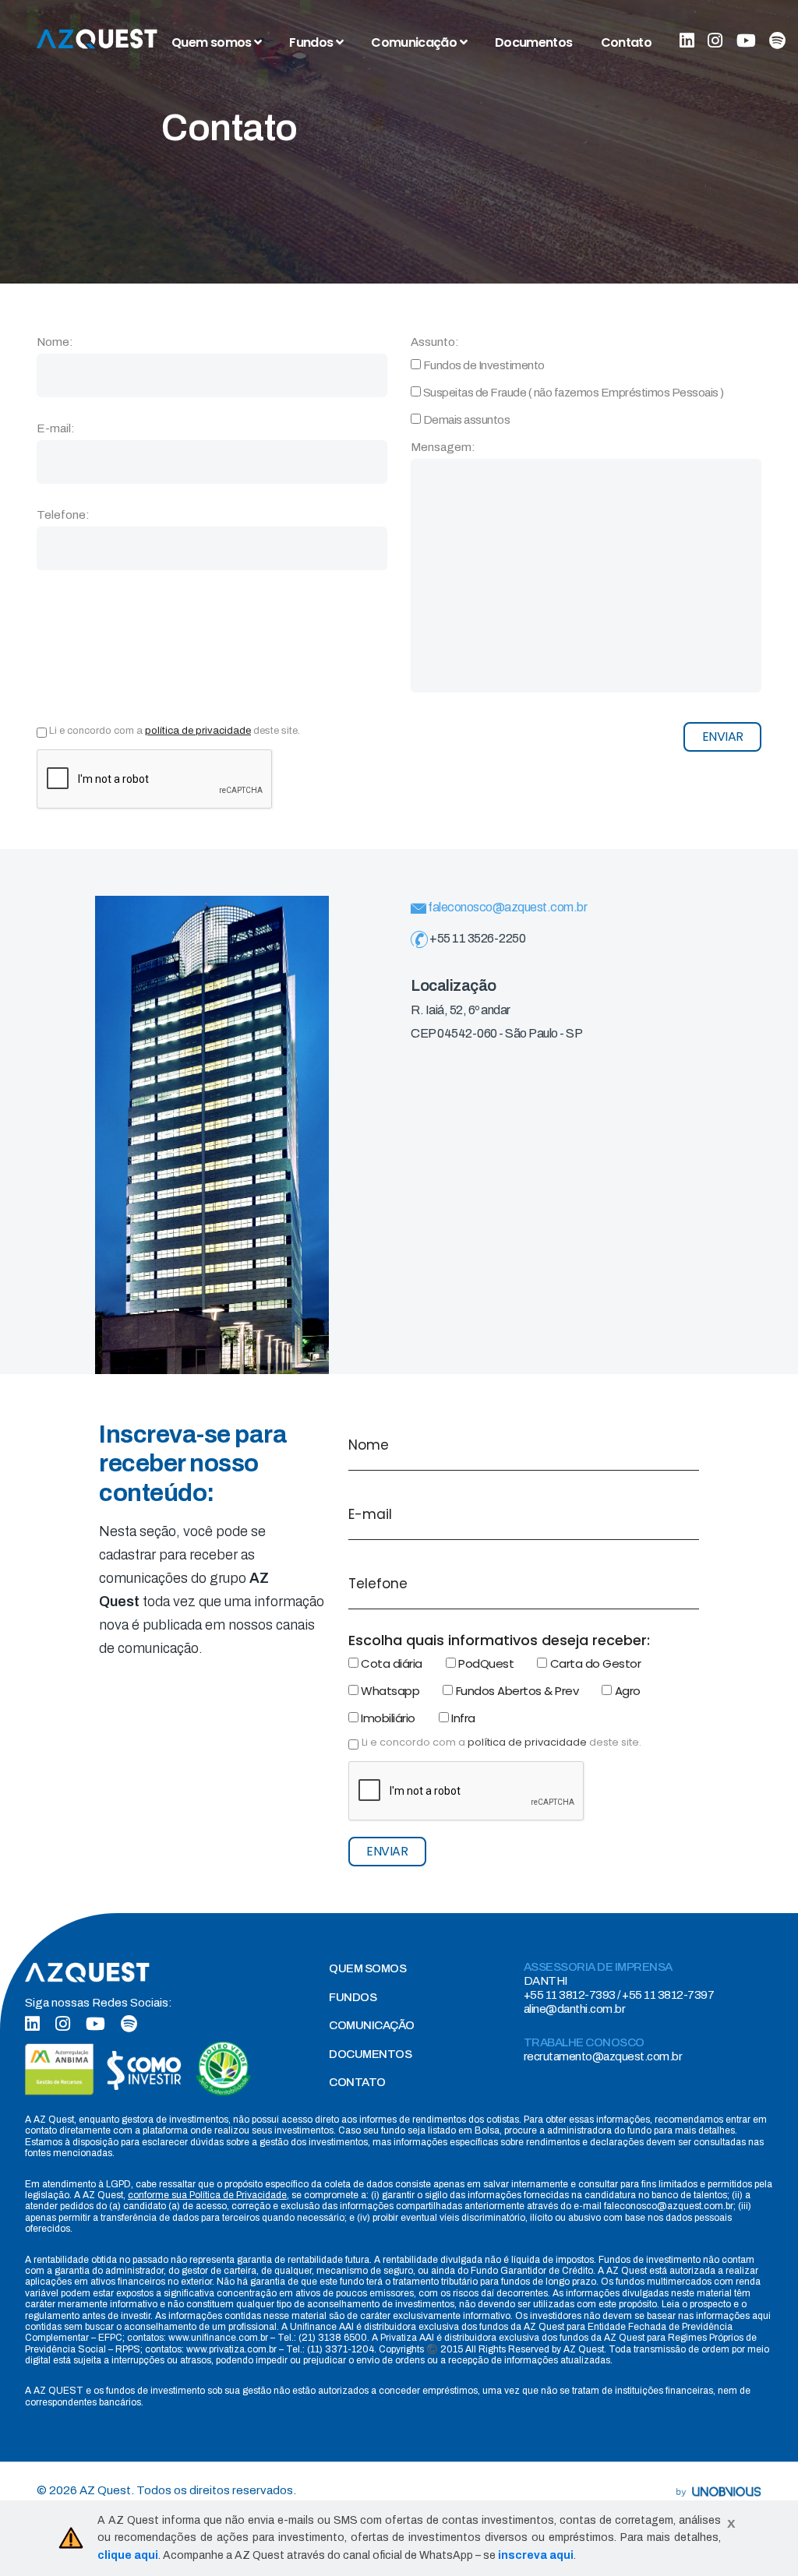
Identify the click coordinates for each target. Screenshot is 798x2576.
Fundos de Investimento (483, 365)
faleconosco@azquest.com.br (507, 907)
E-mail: (56, 428)
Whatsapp (389, 1691)
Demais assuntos (465, 420)
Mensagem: (443, 447)
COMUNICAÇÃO (372, 2025)
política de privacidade (198, 731)
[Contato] (97, 39)
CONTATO (357, 2082)
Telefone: (63, 515)
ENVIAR (723, 737)
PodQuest (485, 1663)
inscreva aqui (536, 2555)
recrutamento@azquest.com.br (603, 2056)
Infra (462, 1718)
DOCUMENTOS (370, 2054)
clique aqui (128, 2555)
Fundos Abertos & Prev (516, 1691)
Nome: (55, 342)
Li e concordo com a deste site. (175, 731)
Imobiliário (387, 1718)
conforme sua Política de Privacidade (207, 2195)
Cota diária (390, 1663)
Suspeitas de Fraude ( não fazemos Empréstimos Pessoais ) (572, 393)
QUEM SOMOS (367, 1968)
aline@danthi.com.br (575, 2009)
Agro (626, 1691)
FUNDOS (353, 1997)
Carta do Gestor (594, 1663)
